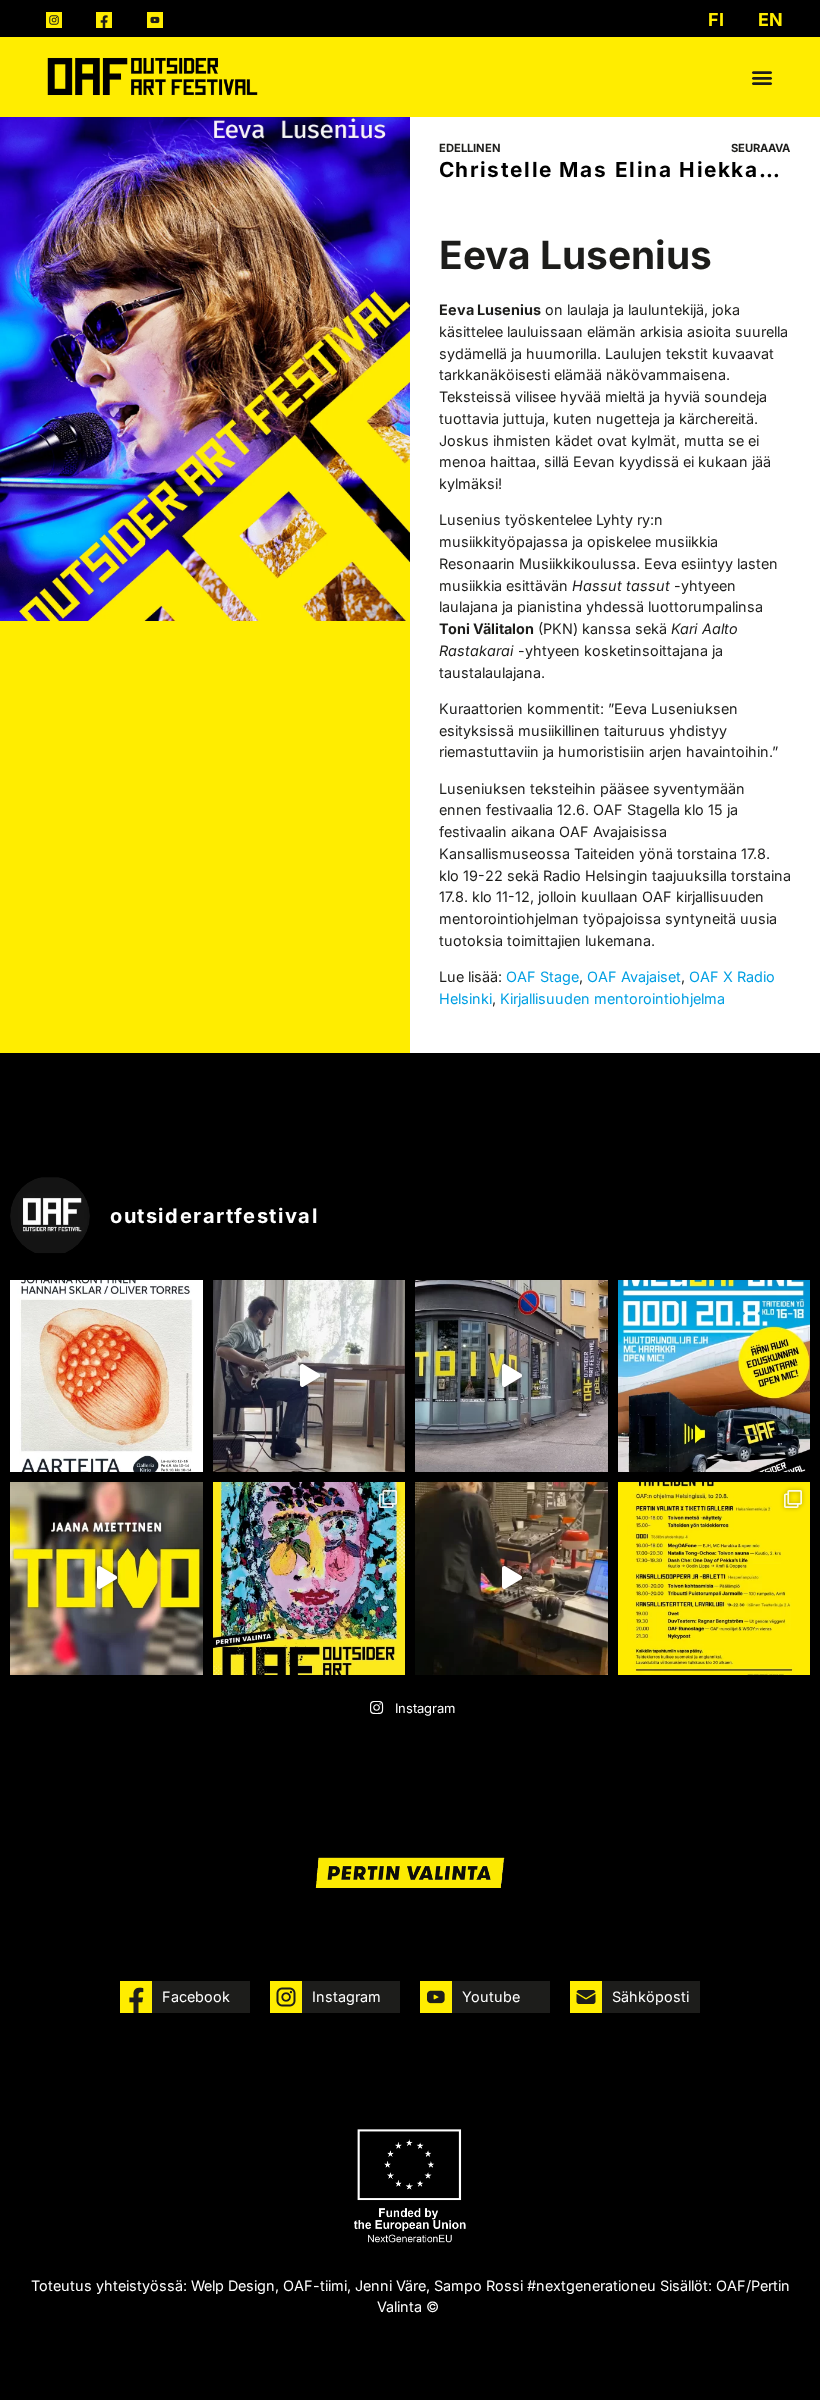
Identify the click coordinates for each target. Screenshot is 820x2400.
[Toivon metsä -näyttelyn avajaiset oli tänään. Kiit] (511, 1376)
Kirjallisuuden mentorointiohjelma (612, 998)
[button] (762, 76)
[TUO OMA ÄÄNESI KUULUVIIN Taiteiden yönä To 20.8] (714, 1376)
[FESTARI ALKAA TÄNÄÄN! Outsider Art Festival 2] (309, 1578)
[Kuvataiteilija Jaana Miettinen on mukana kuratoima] (106, 1578)
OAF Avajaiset (632, 976)
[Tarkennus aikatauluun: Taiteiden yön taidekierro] (714, 1578)
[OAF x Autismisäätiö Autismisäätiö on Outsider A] (106, 1376)
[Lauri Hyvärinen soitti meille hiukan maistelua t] (309, 1376)
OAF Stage (542, 976)
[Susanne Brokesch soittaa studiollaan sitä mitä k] (511, 1578)
